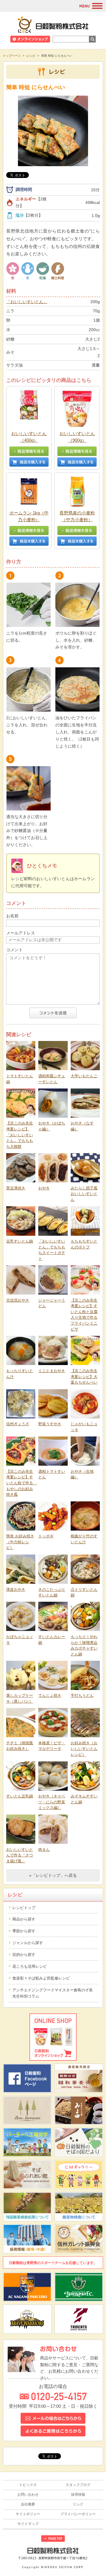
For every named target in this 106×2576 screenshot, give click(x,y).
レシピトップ (24, 1908)
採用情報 (78, 2495)
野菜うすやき (50, 1424)
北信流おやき (18, 1300)
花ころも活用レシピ (30, 1966)
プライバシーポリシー (78, 2514)
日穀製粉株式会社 (53, 24)
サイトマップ (28, 2524)
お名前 (12, 916)
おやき (44, 1188)
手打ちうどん (82, 1695)
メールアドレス (21, 933)
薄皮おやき (16, 1589)
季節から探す (24, 1931)
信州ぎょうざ (18, 1424)
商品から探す (24, 1919)
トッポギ (46, 1536)
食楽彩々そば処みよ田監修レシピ (41, 1978)
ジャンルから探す (28, 1943)
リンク (78, 2504)
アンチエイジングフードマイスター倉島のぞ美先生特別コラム (53, 1993)
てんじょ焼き (50, 1695)
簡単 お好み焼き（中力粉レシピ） (20, 1542)
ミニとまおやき (52, 1371)
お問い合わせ (28, 2495)
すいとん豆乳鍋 (20, 1796)
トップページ (12, 56)
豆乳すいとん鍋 (20, 1241)
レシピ (31, 56)
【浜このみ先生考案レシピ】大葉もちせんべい (84, 1377)
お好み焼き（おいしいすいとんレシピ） (84, 1749)
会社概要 (28, 2504)
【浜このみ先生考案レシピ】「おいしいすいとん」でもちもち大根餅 (20, 1135)
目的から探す (24, 1955)
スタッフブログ (78, 2485)
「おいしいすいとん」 (27, 302)
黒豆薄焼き (16, 1188)
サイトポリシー (28, 2514)
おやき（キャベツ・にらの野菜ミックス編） (52, 1802)
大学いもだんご (84, 1076)
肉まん (44, 1850)
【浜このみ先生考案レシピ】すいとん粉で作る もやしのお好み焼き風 (21, 1483)
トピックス (28, 2485)
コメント (14, 950)
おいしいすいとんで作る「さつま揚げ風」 (20, 1855)
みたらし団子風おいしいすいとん (84, 1194)
